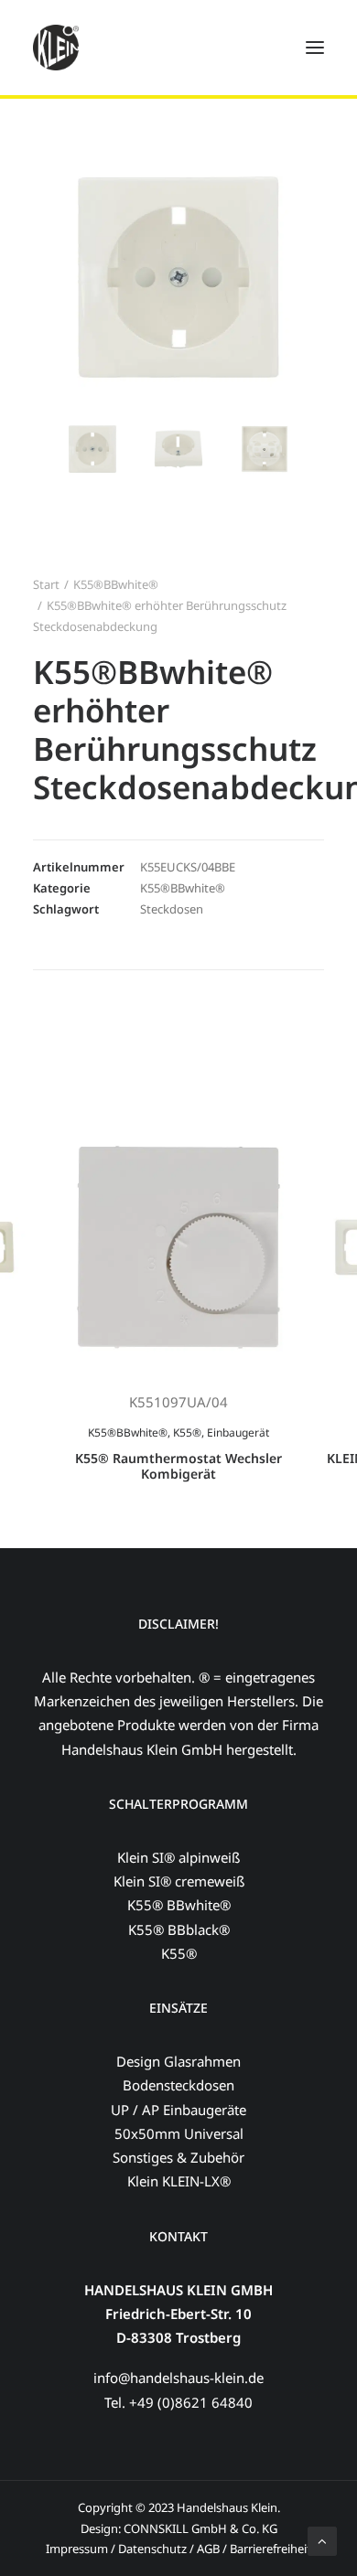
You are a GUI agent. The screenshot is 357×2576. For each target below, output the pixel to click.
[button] (92, 449)
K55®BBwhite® (116, 584)
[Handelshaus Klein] (56, 48)
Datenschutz (152, 2549)
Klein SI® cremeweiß (179, 1881)
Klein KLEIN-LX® (179, 2181)
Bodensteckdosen (178, 2085)
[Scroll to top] (322, 2539)
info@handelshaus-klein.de (178, 2378)
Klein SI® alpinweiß (178, 1857)
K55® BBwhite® (179, 1905)
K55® (187, 1432)
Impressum (77, 2549)
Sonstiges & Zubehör (178, 2157)
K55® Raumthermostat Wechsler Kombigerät (178, 1466)
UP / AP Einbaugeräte (178, 2110)
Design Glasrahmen (178, 2061)
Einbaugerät (238, 1432)
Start (46, 584)
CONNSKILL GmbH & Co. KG (200, 2528)
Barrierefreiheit (270, 2549)
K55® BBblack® (179, 1929)
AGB (210, 2549)
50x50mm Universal (179, 2133)
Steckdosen (172, 909)
